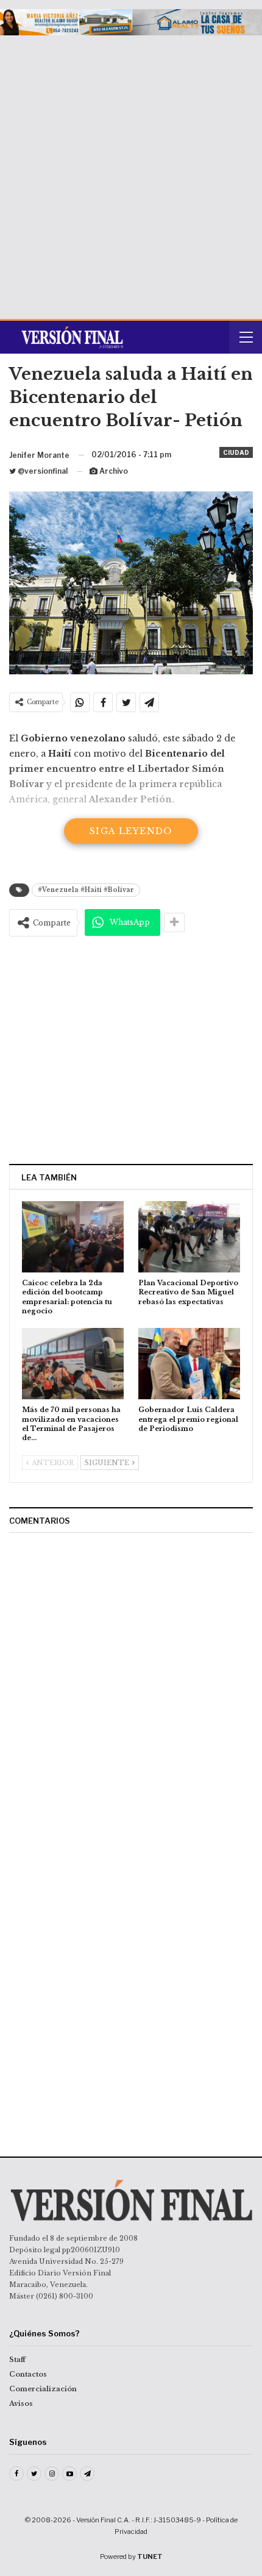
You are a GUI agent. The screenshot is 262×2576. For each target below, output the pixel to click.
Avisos (21, 2403)
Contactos (28, 2374)
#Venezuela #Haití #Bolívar (86, 890)
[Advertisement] (131, 173)
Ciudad (236, 452)
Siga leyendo (131, 831)
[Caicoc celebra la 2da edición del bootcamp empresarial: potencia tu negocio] (73, 1237)
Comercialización (43, 2389)
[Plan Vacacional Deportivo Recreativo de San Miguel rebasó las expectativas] (189, 1237)
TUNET (150, 2556)
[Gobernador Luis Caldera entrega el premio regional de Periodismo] (189, 1364)
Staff (17, 2360)
